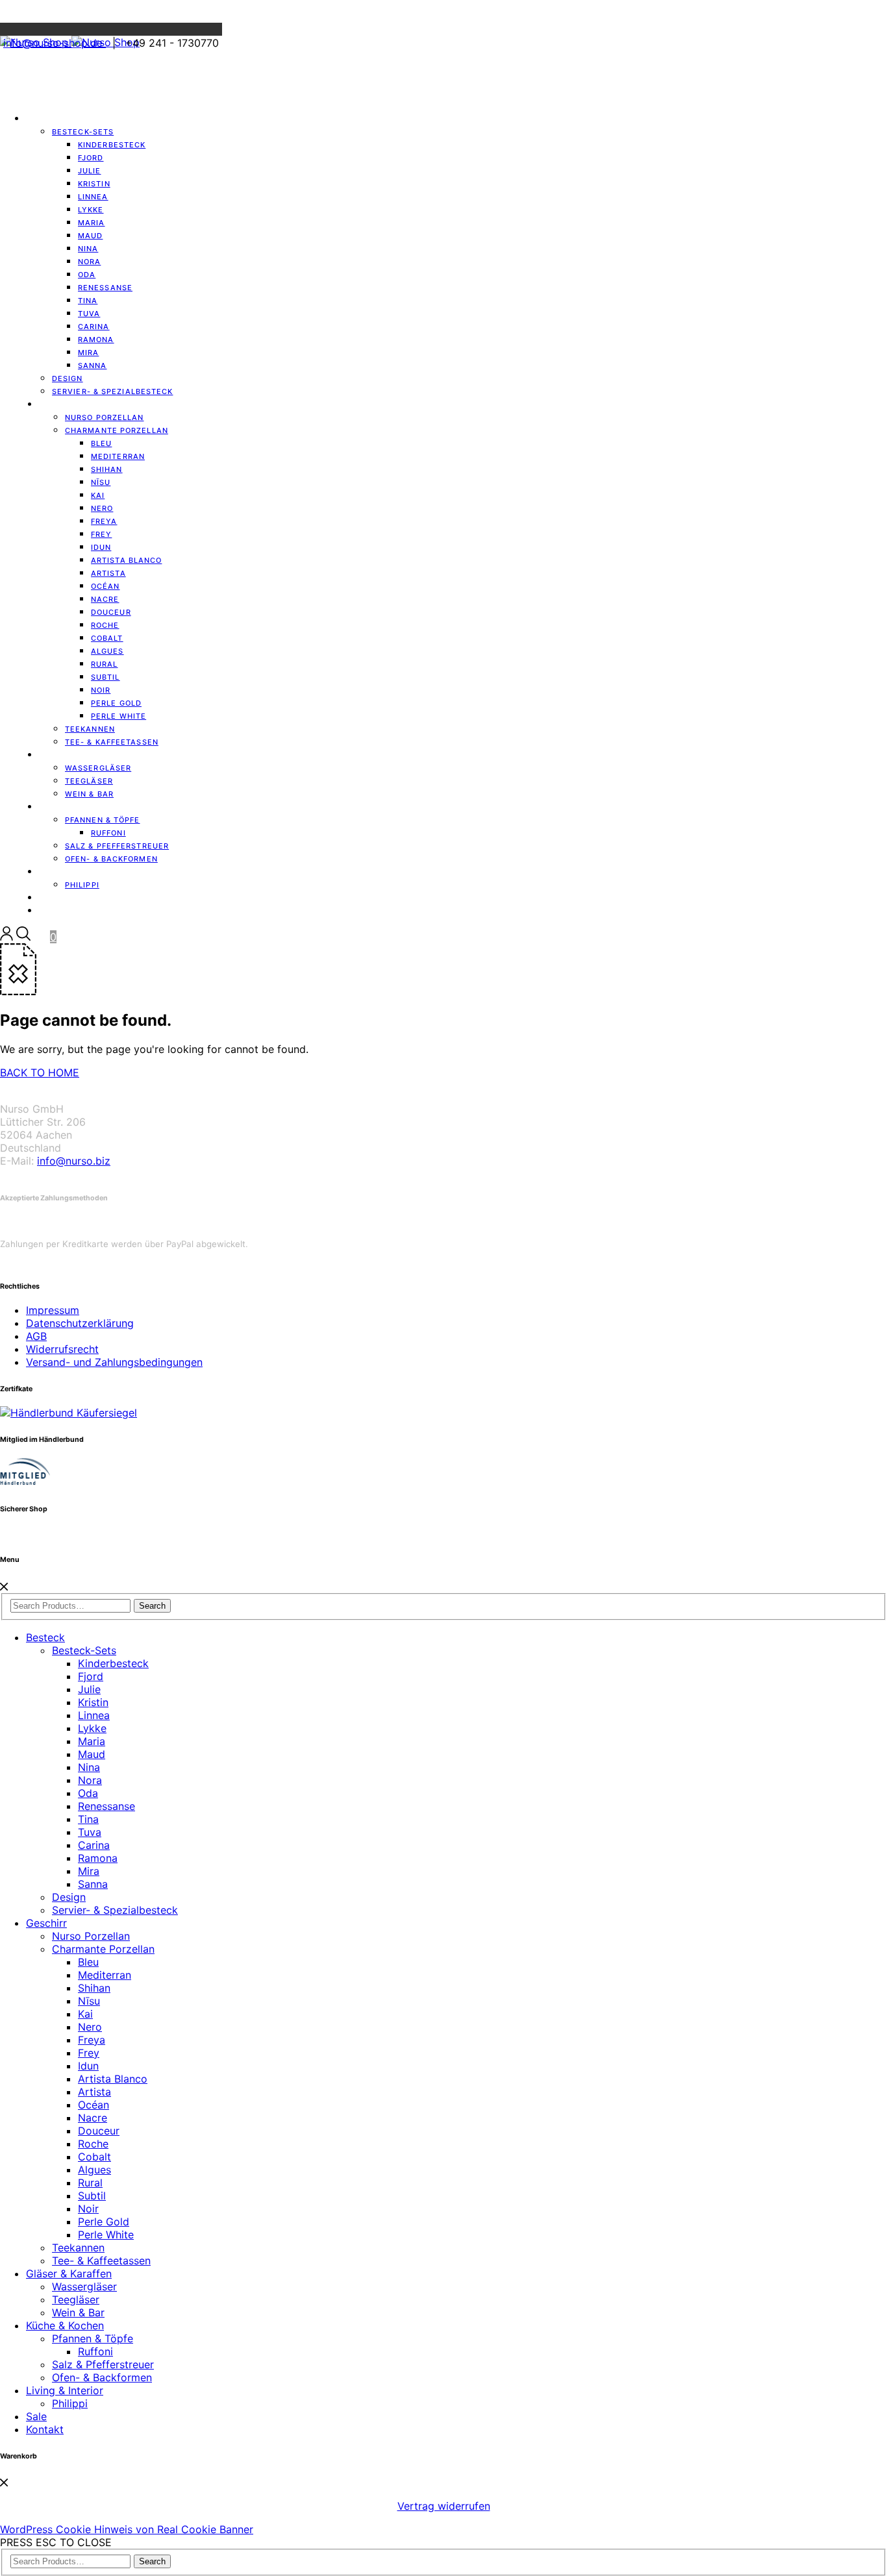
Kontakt (58, 911)
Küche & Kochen (65, 2325)
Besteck (45, 119)
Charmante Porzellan (117, 430)
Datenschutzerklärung (80, 1323)
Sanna (93, 365)
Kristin (93, 1702)
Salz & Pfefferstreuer (103, 2364)
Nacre (93, 2118)
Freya (92, 2040)
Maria (92, 1741)
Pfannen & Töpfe (93, 2338)
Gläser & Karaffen (69, 2273)
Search (152, 1606)
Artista (94, 2092)
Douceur (99, 2131)
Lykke (92, 1728)
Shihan (94, 1988)
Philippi (82, 885)
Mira (89, 1871)
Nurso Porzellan (91, 1936)
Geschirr (60, 404)
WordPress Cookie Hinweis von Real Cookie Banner (127, 2529)
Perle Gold (104, 2222)
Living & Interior (65, 2390)
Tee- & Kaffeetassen (101, 2260)
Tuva (90, 1832)
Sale (36, 2416)
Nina (89, 1767)
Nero (90, 2027)
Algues (94, 2170)
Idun (88, 2066)
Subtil (92, 2196)
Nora (90, 1780)
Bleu (88, 1962)
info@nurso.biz (74, 1161)
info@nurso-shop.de (55, 43)
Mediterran (105, 1975)
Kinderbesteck (112, 145)
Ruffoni (95, 2351)
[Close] (4, 1587)
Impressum (53, 1310)
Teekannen (78, 2248)
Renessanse (105, 288)
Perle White (119, 716)
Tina (88, 1819)
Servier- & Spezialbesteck (113, 391)
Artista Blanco (126, 560)
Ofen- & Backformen (102, 2377)
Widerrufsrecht (62, 1349)
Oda (88, 1793)
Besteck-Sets (84, 1650)
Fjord (91, 1676)
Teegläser (76, 2299)
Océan (94, 2105)
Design (69, 1897)
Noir (88, 2209)
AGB (36, 1336)
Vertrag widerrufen (444, 2506)
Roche (93, 2144)
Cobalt (94, 2157)
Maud (92, 1754)
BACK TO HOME (40, 1072)
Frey (89, 2053)
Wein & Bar (78, 2312)
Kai (85, 2014)
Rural (90, 2183)
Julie (89, 1689)
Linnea (94, 1715)
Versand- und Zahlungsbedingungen (114, 1362)
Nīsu (89, 2001)
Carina (94, 1845)
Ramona (98, 1858)
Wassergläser (84, 2286)
